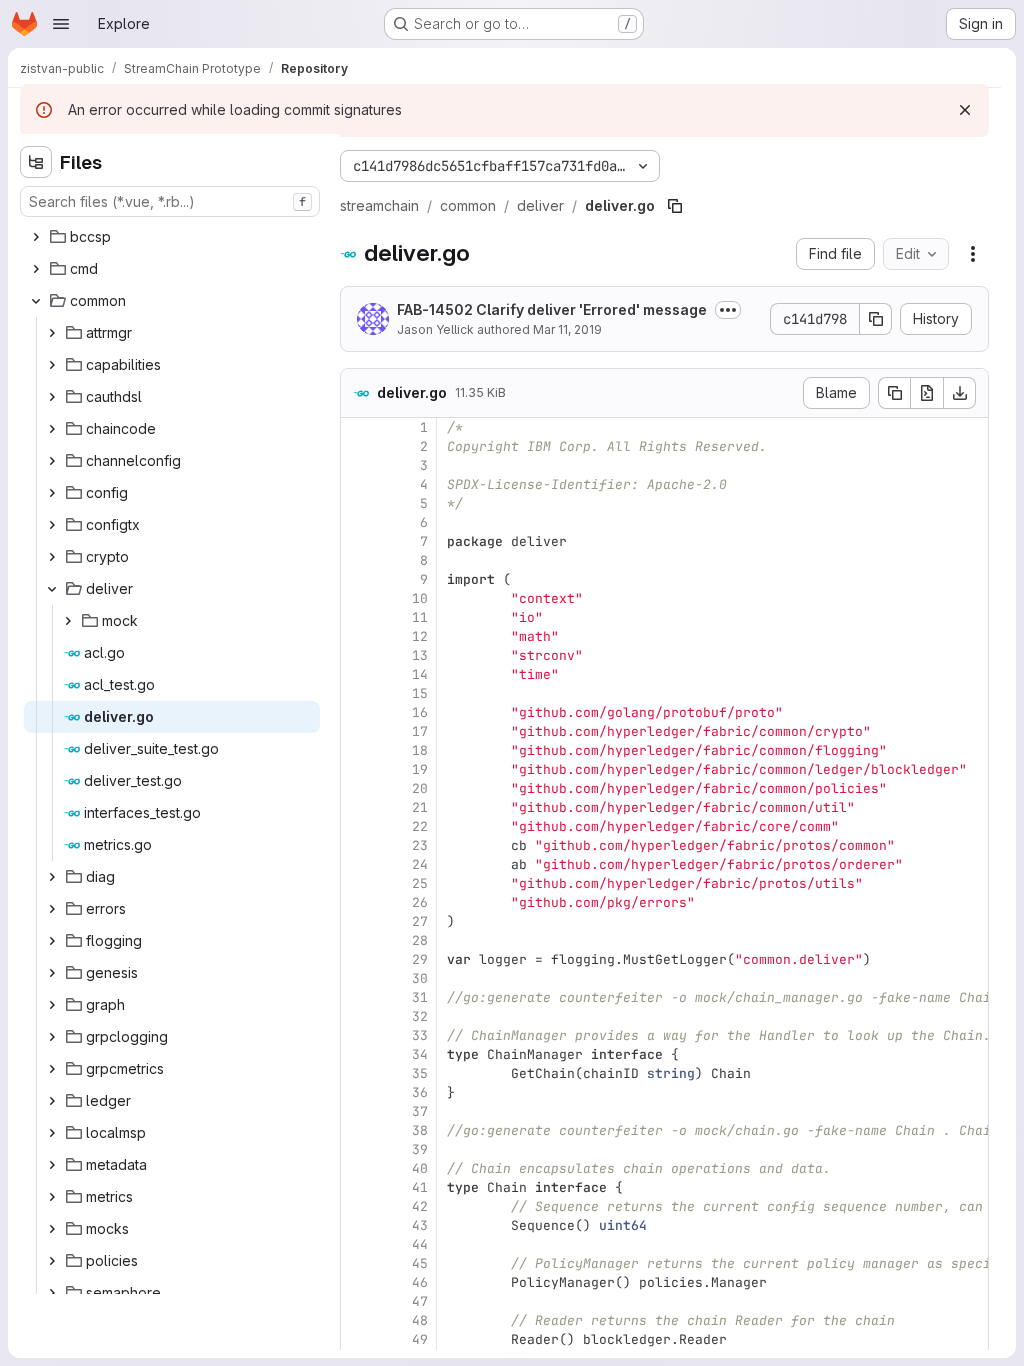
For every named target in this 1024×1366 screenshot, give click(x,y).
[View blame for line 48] (358, 1320)
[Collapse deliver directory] (52, 589)
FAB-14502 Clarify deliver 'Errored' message (552, 309)
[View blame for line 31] (358, 997)
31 (420, 997)
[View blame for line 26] (358, 902)
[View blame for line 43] (358, 1225)
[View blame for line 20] (358, 788)
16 (420, 712)
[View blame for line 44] (358, 1244)
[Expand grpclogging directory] (52, 1037)
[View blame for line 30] (358, 978)
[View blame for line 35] (358, 1073)
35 (420, 1073)
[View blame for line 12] (358, 636)
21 (420, 807)
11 (420, 617)
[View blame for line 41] (358, 1187)
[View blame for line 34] (358, 1054)
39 (420, 1149)
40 (420, 1168)
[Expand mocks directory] (52, 1229)
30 (420, 978)
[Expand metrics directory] (52, 1197)
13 (420, 655)
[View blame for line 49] (358, 1339)
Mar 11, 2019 (567, 329)
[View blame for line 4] (358, 484)
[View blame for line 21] (358, 807)
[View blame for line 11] (358, 617)
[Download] (960, 393)
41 (420, 1187)
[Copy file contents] (894, 393)
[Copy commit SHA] (876, 319)
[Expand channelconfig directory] (52, 461)
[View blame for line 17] (358, 731)
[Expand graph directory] (52, 1005)
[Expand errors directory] (52, 909)
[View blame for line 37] (358, 1111)
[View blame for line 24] (358, 864)
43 (420, 1225)
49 (420, 1339)
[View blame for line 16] (358, 712)
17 (420, 731)
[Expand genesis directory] (52, 973)
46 (420, 1282)
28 (420, 940)
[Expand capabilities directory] (52, 365)
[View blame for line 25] (358, 883)
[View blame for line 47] (358, 1301)
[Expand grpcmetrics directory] (52, 1069)
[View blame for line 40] (358, 1168)
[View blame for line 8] (358, 560)
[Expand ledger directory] (52, 1101)
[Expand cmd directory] (36, 269)
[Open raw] (927, 393)
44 (420, 1244)
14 (420, 674)
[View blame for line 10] (358, 598)
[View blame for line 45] (358, 1263)
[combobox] (170, 201)
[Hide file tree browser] (36, 162)
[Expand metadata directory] (52, 1165)
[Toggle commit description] (728, 310)
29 (420, 959)
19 (420, 769)
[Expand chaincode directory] (52, 429)
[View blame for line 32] (358, 1016)
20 (420, 788)
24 (420, 864)
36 (420, 1092)
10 (420, 598)
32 (420, 1016)
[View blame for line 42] (358, 1206)
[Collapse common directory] (36, 301)
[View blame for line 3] (358, 465)
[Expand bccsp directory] (36, 237)
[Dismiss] (965, 110)
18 (420, 750)
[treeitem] (172, 237)
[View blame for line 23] (358, 845)
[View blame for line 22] (358, 826)
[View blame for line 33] (358, 1035)
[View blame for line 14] (358, 674)
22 (420, 826)
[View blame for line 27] (358, 921)
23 (420, 845)
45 (420, 1263)
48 (420, 1320)
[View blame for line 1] (358, 427)
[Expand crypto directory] (52, 557)
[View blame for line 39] (358, 1149)
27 (420, 921)
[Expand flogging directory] (52, 941)
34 (420, 1054)
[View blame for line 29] (358, 959)
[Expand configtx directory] (52, 525)
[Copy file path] (675, 206)
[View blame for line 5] (358, 503)
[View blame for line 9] (358, 579)
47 (420, 1301)
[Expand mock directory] (68, 621)
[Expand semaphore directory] (52, 1293)
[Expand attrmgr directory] (52, 333)
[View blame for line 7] (358, 541)
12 (420, 636)
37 (420, 1111)
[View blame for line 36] (358, 1092)
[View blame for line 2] (358, 446)
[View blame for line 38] (358, 1130)
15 (420, 693)
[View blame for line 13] (358, 655)
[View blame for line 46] (358, 1282)
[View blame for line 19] (358, 769)
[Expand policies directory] (52, 1261)
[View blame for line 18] (358, 750)
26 (420, 902)
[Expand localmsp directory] (52, 1133)
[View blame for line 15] (358, 693)
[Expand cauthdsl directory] (52, 397)
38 (420, 1130)
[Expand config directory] (52, 493)
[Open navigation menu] (61, 24)
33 (420, 1035)
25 (420, 883)
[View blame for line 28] (358, 940)
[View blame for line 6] (358, 522)
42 (420, 1206)
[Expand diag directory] (52, 877)
